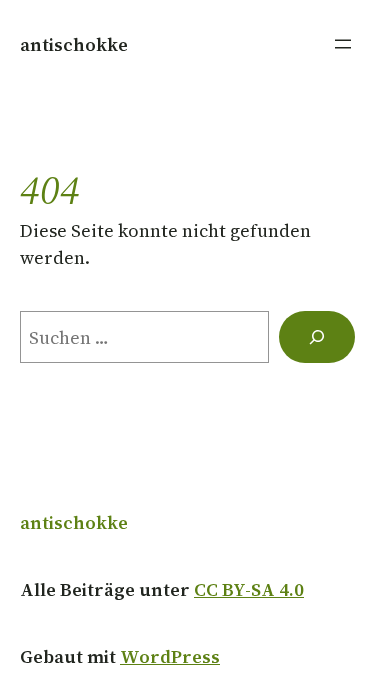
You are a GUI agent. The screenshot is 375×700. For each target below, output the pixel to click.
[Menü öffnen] (343, 44)
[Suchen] (317, 337)
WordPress (170, 656)
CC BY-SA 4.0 (249, 589)
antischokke (74, 44)
